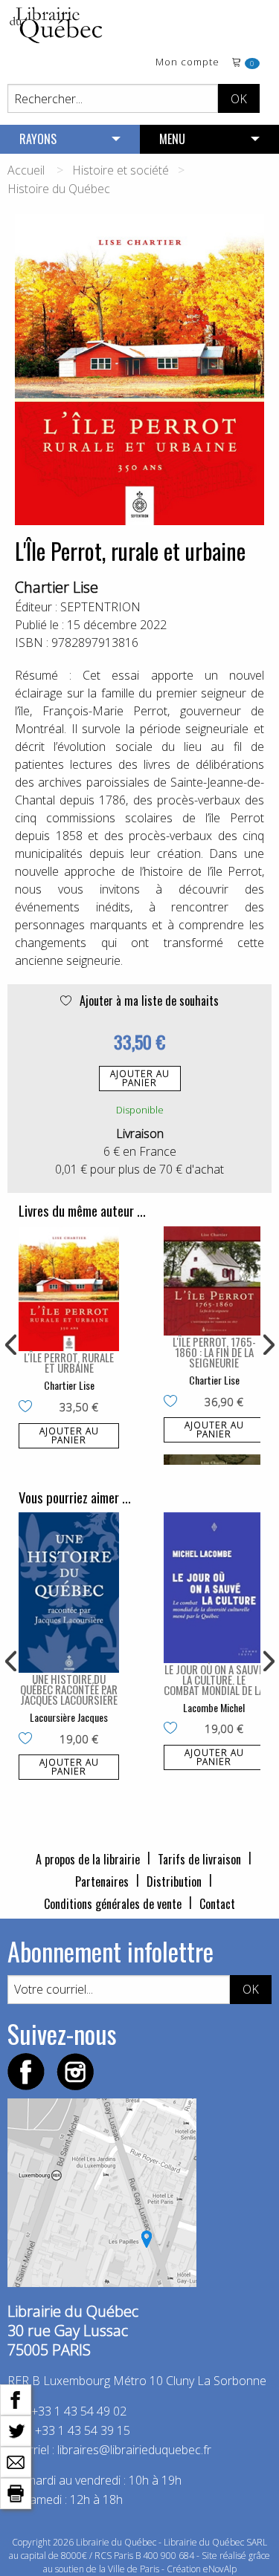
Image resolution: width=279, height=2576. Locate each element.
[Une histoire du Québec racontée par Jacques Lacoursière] (69, 1593)
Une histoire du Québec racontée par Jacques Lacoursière (69, 1689)
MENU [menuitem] (172, 139)
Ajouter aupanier (140, 1078)
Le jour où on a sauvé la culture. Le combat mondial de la (214, 1679)
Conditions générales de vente (113, 1904)
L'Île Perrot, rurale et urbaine (69, 1362)
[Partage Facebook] (16, 2398)
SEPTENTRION (100, 607)
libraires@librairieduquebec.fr (134, 2450)
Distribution (174, 1881)
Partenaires (102, 1881)
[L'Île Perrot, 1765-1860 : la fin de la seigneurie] (214, 1281)
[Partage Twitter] (16, 2430)
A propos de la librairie (88, 1859)
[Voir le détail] (69, 1289)
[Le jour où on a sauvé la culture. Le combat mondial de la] (214, 1588)
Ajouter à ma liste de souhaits (148, 1001)
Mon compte (187, 63)
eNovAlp (220, 2569)
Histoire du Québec (59, 189)
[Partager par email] (16, 2461)
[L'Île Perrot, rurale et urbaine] (69, 1289)
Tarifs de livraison (199, 1859)
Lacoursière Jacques (69, 1717)
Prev (12, 1345)
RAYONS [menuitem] (38, 139)
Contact (217, 1904)
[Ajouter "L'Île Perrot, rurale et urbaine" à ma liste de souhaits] (29, 1408)
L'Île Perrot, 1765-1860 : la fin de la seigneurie (214, 1352)
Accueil (26, 170)
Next (267, 1345)
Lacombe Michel (214, 1707)
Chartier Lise (57, 587)
